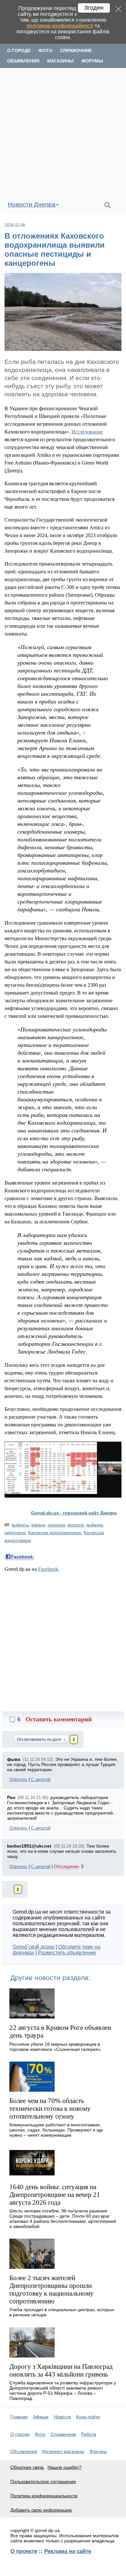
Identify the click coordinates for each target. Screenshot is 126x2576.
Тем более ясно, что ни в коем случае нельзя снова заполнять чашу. (62, 1851)
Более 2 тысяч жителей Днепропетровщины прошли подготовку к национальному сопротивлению (52, 2289)
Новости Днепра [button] (32, 204)
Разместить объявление (67, 1953)
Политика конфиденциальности (44, 2496)
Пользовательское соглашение (43, 2481)
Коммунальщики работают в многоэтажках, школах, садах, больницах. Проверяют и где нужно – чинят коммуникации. (56, 2130)
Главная (19, 2417)
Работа (89, 2434)
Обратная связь (27, 2467)
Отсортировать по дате (40, 1739)
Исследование (87, 432)
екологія (76, 1525)
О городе (19, 51)
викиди (38, 1525)
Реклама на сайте (68, 2551)
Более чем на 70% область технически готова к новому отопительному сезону (50, 2108)
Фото (45, 51)
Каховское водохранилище (55, 1533)
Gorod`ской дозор (33, 1947)
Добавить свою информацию (41, 2510)
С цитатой (41, 1779)
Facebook (48, 1569)
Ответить (18, 1779)
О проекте (24, 2551)
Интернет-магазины (63, 2451)
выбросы (20, 1525)
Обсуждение (66, 1867)
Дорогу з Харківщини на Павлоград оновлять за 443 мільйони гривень (61, 2370)
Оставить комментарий (59, 1719)
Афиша (41, 2417)
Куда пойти (88, 2417)
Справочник (76, 51)
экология (56, 1525)
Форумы (92, 61)
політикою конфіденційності (60, 26)
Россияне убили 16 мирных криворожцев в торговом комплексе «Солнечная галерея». (56, 2047)
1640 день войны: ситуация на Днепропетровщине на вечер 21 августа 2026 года (55, 2194)
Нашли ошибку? (64, 2467)
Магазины (60, 61)
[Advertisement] (63, 132)
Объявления (23, 61)
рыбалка (94, 1525)
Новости (62, 2417)
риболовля (15, 1533)
